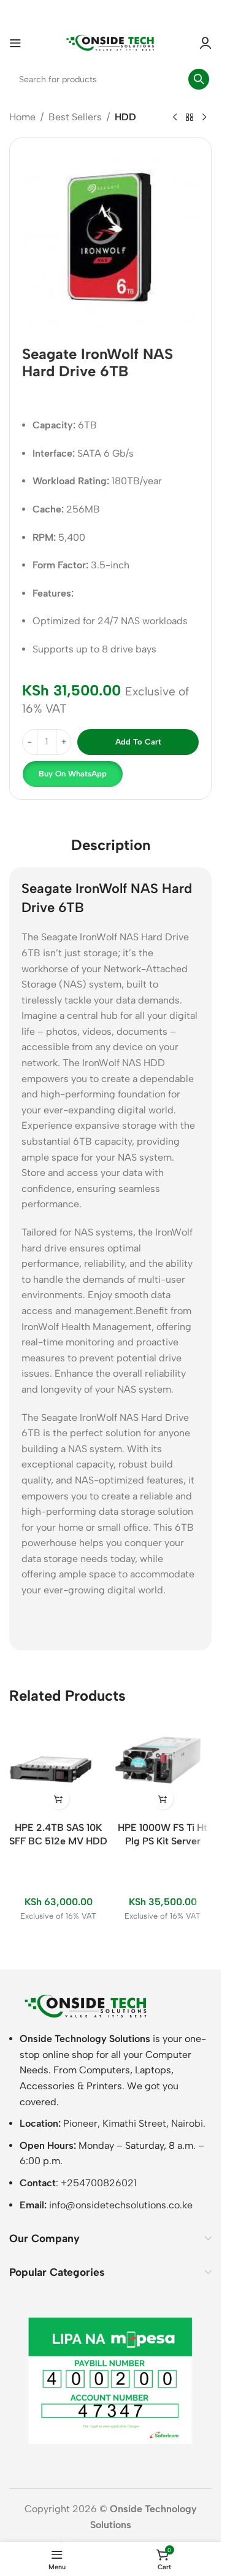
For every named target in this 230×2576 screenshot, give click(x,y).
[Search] (199, 79)
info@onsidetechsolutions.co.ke (121, 2205)
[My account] (205, 43)
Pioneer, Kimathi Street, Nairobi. (134, 2123)
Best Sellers (75, 117)
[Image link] (86, 2005)
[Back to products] (190, 118)
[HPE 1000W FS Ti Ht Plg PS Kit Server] (163, 1766)
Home (22, 117)
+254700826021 (99, 2183)
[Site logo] (110, 42)
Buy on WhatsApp (73, 774)
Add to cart (138, 742)
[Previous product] (175, 118)
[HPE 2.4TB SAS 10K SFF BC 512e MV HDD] (58, 1766)
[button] (72, 774)
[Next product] (204, 118)
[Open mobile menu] (15, 43)
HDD (125, 117)
